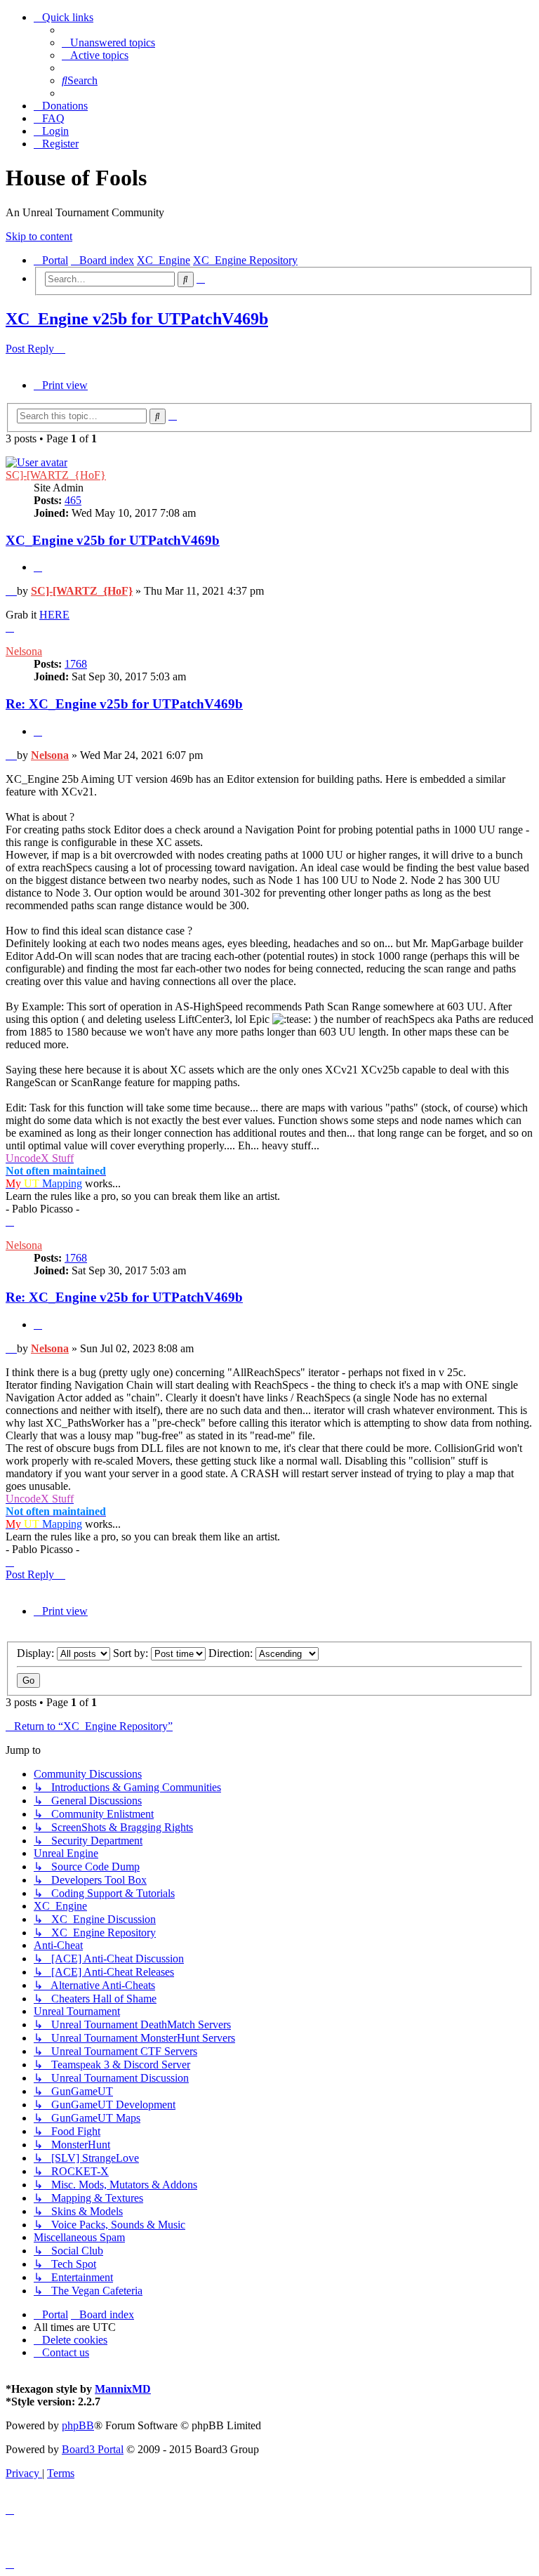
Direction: (232, 1653)
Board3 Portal (93, 2449)
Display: (37, 1653)
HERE (54, 615)
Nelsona (24, 651)
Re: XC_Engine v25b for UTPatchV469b (124, 704)
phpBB (78, 2425)
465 (73, 500)
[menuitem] (108, 42)
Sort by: (132, 1653)
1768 (76, 664)
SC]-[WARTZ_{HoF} (56, 475)
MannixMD (123, 2389)
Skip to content (39, 236)
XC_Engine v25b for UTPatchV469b (137, 319)
